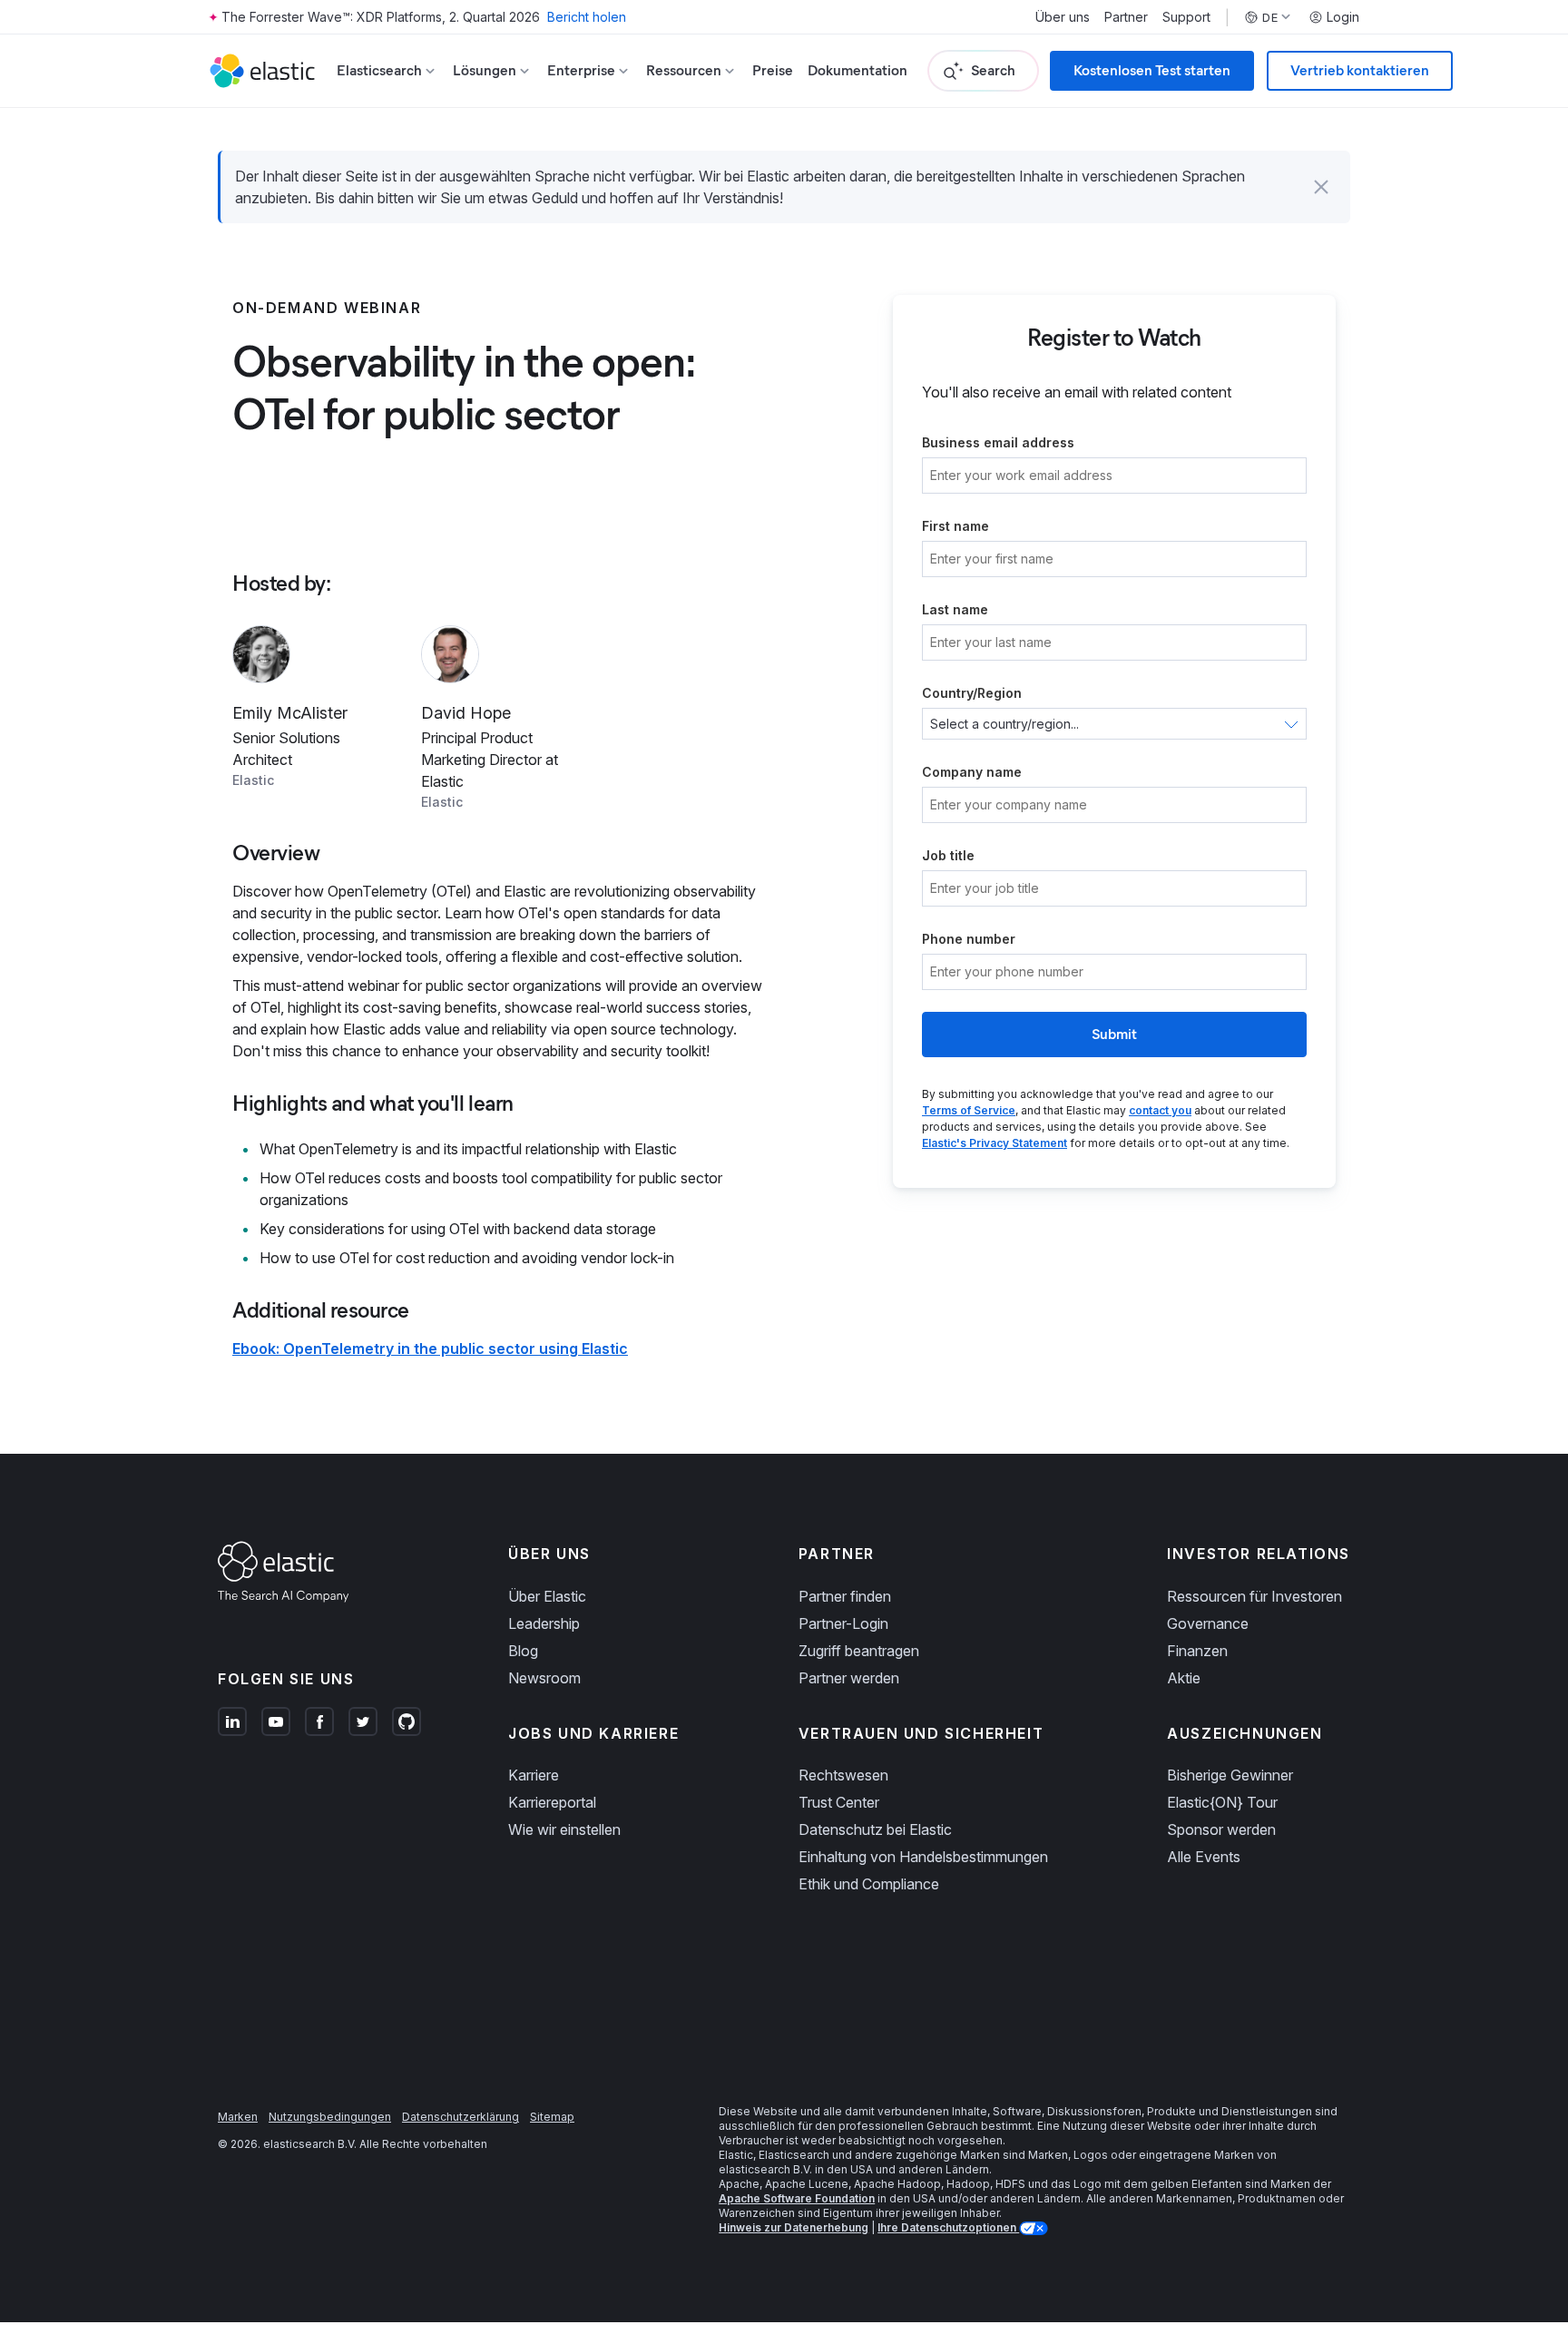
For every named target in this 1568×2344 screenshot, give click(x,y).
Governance (1208, 1623)
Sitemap (552, 2117)
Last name (955, 609)
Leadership (544, 1623)
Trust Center (839, 1802)
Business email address (998, 442)
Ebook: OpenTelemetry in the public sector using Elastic (430, 1349)
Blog (523, 1651)
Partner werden (849, 1678)
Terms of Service (969, 1110)
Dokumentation (857, 70)
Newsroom (544, 1678)
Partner (1126, 17)
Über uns (1063, 17)
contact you (1160, 1110)
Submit (1114, 1034)
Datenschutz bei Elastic (875, 1829)
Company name (972, 772)
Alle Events (1204, 1857)
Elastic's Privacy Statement (995, 1143)
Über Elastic (547, 1596)
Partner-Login (843, 1623)
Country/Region (972, 693)
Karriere (534, 1775)
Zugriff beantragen (859, 1651)
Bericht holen (587, 17)
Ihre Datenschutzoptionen (948, 2227)
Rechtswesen (843, 1775)
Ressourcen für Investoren (1254, 1596)
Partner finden (845, 1596)
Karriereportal (552, 1802)
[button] (1321, 187)
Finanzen (1197, 1651)
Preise (773, 70)
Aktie (1184, 1678)
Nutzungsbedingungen (330, 2117)
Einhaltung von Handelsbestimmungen (923, 1857)
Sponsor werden (1221, 1829)
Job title (948, 855)
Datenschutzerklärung (461, 2117)
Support (1186, 17)
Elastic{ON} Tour (1222, 1802)
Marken (238, 2117)
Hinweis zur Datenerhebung (794, 2227)
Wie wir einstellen (564, 1829)
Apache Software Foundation (797, 2198)
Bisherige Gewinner (1230, 1775)
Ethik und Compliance (869, 1884)
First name (955, 526)
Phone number (969, 939)
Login (1343, 17)
